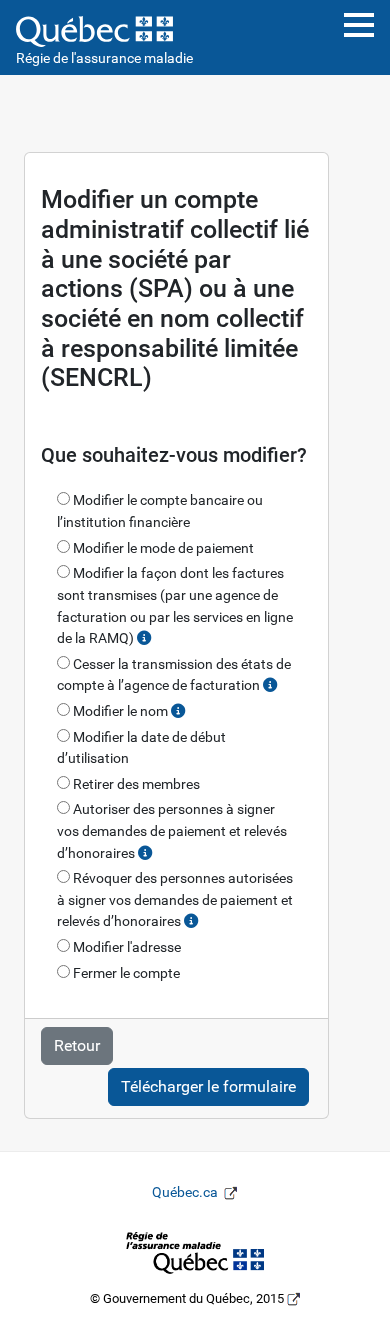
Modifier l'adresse (125, 947)
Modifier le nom (120, 711)
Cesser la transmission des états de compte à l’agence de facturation (174, 675)
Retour (77, 1045)
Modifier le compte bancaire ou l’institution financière (160, 511)
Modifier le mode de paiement (162, 548)
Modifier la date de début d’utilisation (141, 748)
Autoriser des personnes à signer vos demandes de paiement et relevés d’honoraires (172, 831)
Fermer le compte (125, 973)
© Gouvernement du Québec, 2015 (195, 1298)
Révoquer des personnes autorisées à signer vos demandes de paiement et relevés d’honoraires (175, 900)
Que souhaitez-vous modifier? (174, 455)
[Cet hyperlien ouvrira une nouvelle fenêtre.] (195, 1251)
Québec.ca (201, 1192)
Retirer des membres (135, 784)
